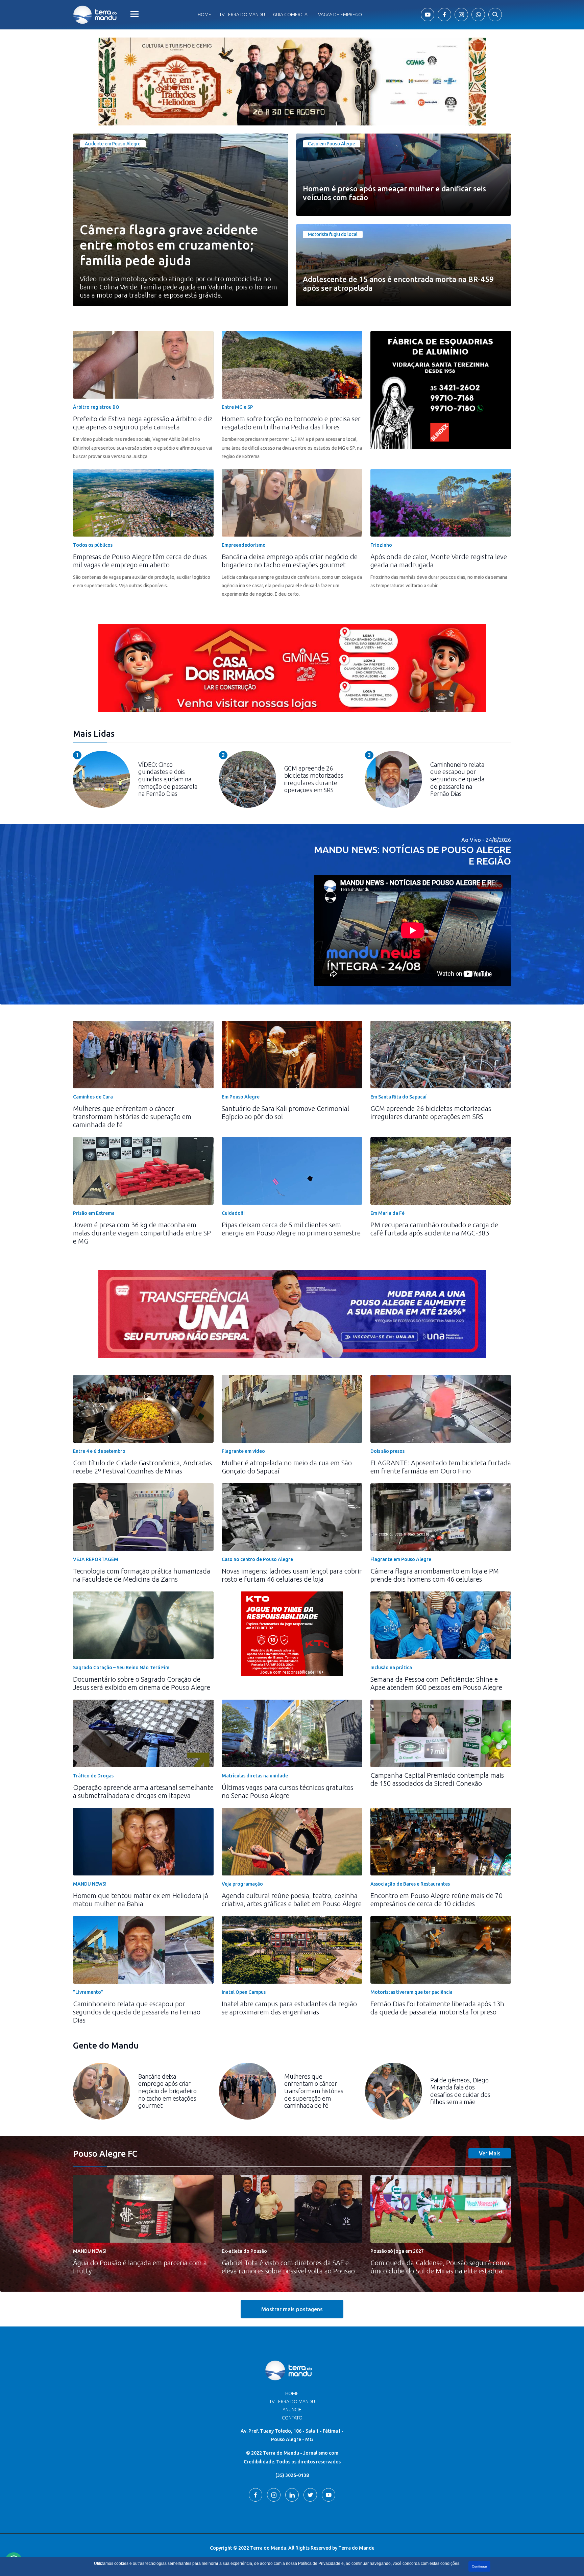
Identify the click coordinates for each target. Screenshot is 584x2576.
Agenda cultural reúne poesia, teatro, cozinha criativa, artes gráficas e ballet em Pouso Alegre (292, 1900)
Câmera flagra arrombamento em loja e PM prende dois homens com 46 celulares (435, 1575)
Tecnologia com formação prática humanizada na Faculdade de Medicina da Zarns (142, 1575)
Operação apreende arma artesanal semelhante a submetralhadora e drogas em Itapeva (143, 1791)
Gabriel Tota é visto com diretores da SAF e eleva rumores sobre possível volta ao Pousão (288, 2267)
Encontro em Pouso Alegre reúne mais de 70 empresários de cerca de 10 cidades (436, 1900)
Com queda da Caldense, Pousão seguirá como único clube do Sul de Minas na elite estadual (440, 2267)
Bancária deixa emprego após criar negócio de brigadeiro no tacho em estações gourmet (290, 561)
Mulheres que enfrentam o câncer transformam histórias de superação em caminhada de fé (132, 1117)
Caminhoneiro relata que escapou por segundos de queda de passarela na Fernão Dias (137, 2012)
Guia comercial (291, 15)
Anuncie (292, 2410)
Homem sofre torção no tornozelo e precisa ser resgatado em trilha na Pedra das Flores (291, 423)
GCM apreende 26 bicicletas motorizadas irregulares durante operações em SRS (431, 1113)
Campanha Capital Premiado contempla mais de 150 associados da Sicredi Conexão (437, 1779)
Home (204, 15)
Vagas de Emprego (340, 15)
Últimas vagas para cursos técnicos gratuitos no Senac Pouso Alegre (287, 1791)
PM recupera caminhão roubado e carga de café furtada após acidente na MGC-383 (434, 1229)
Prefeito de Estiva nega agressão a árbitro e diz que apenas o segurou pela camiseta (143, 423)
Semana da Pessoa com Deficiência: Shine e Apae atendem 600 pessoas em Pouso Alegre (436, 1683)
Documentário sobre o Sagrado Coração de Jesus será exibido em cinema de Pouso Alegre (142, 1683)
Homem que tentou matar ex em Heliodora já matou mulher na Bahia (141, 1900)
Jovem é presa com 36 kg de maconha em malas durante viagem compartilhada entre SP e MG (142, 1233)
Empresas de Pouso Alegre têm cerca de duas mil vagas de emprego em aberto (140, 561)
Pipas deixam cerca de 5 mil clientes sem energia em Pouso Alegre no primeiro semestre (291, 1229)
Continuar (479, 2566)
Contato (292, 2418)
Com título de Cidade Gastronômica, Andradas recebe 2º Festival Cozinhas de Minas (142, 1467)
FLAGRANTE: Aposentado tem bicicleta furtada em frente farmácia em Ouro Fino (441, 1467)
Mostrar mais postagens (292, 2309)
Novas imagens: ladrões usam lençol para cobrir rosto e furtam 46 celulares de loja (292, 1575)
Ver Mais (490, 2153)
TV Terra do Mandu (292, 2402)
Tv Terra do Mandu (242, 15)
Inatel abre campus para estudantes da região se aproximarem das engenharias (289, 2008)
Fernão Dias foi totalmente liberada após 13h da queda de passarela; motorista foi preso (437, 2008)
